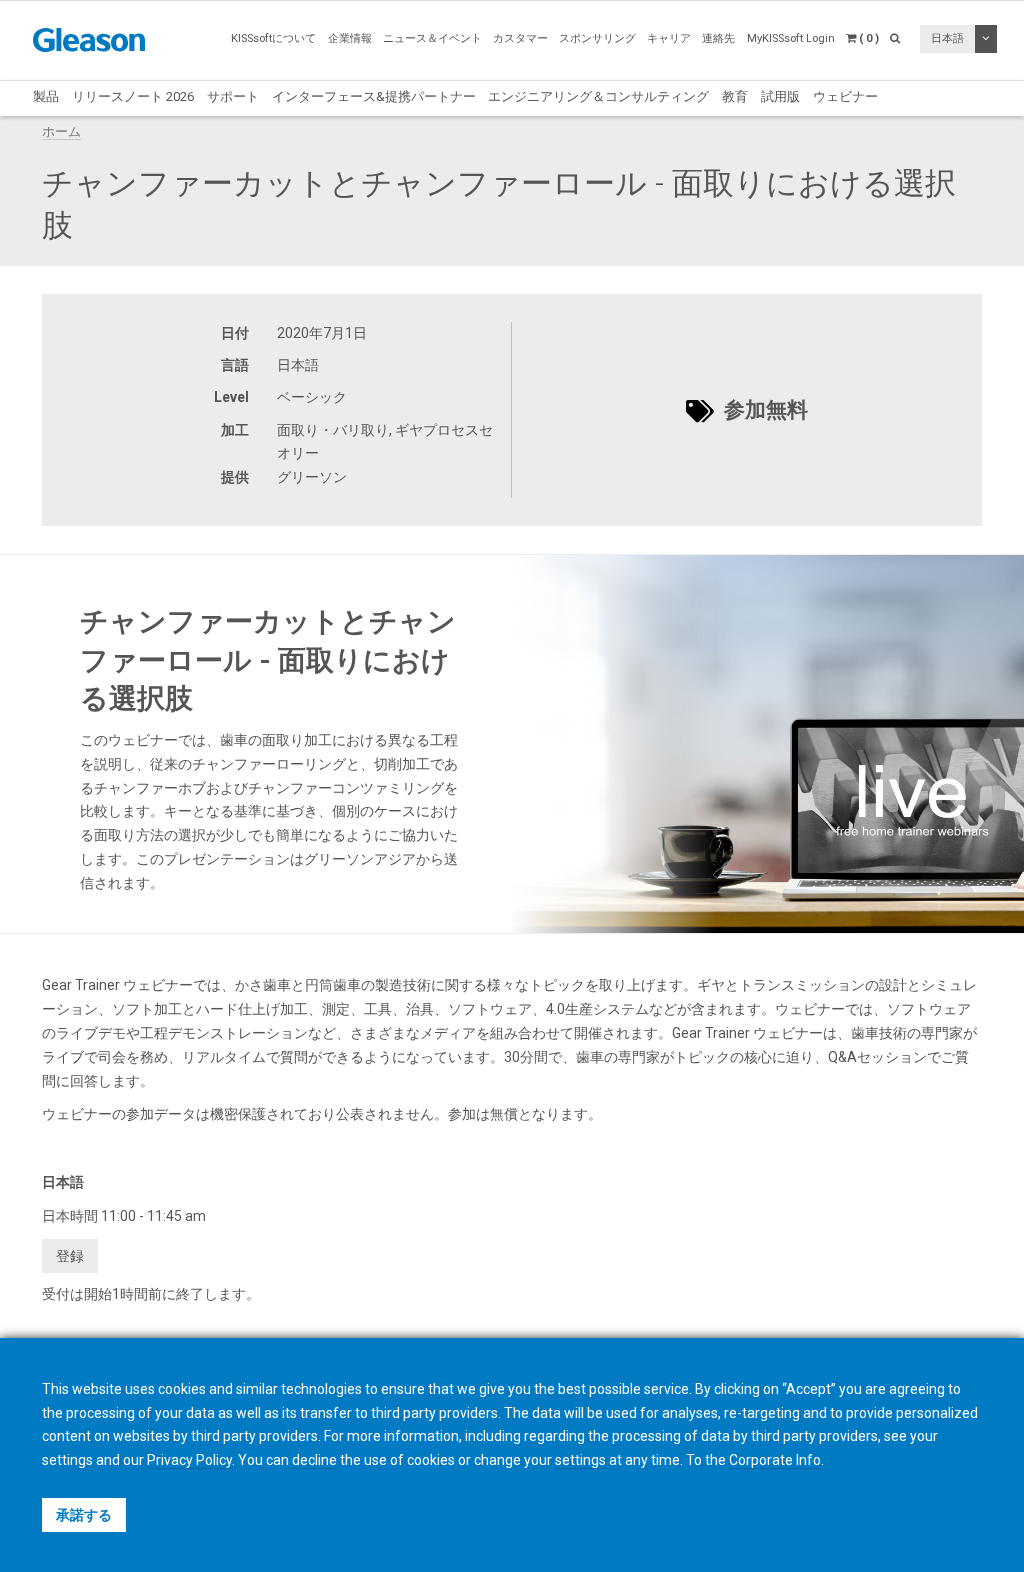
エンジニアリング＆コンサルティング (598, 96)
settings (580, 1460)
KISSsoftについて (273, 38)
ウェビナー (845, 96)
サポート (233, 96)
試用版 (780, 96)
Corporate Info (775, 1460)
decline (314, 1460)
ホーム (61, 131)
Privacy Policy (189, 1460)
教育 (735, 96)
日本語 (947, 38)
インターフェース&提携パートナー (374, 96)
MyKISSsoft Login (791, 38)
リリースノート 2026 (133, 96)
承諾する (84, 1515)
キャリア (669, 38)
